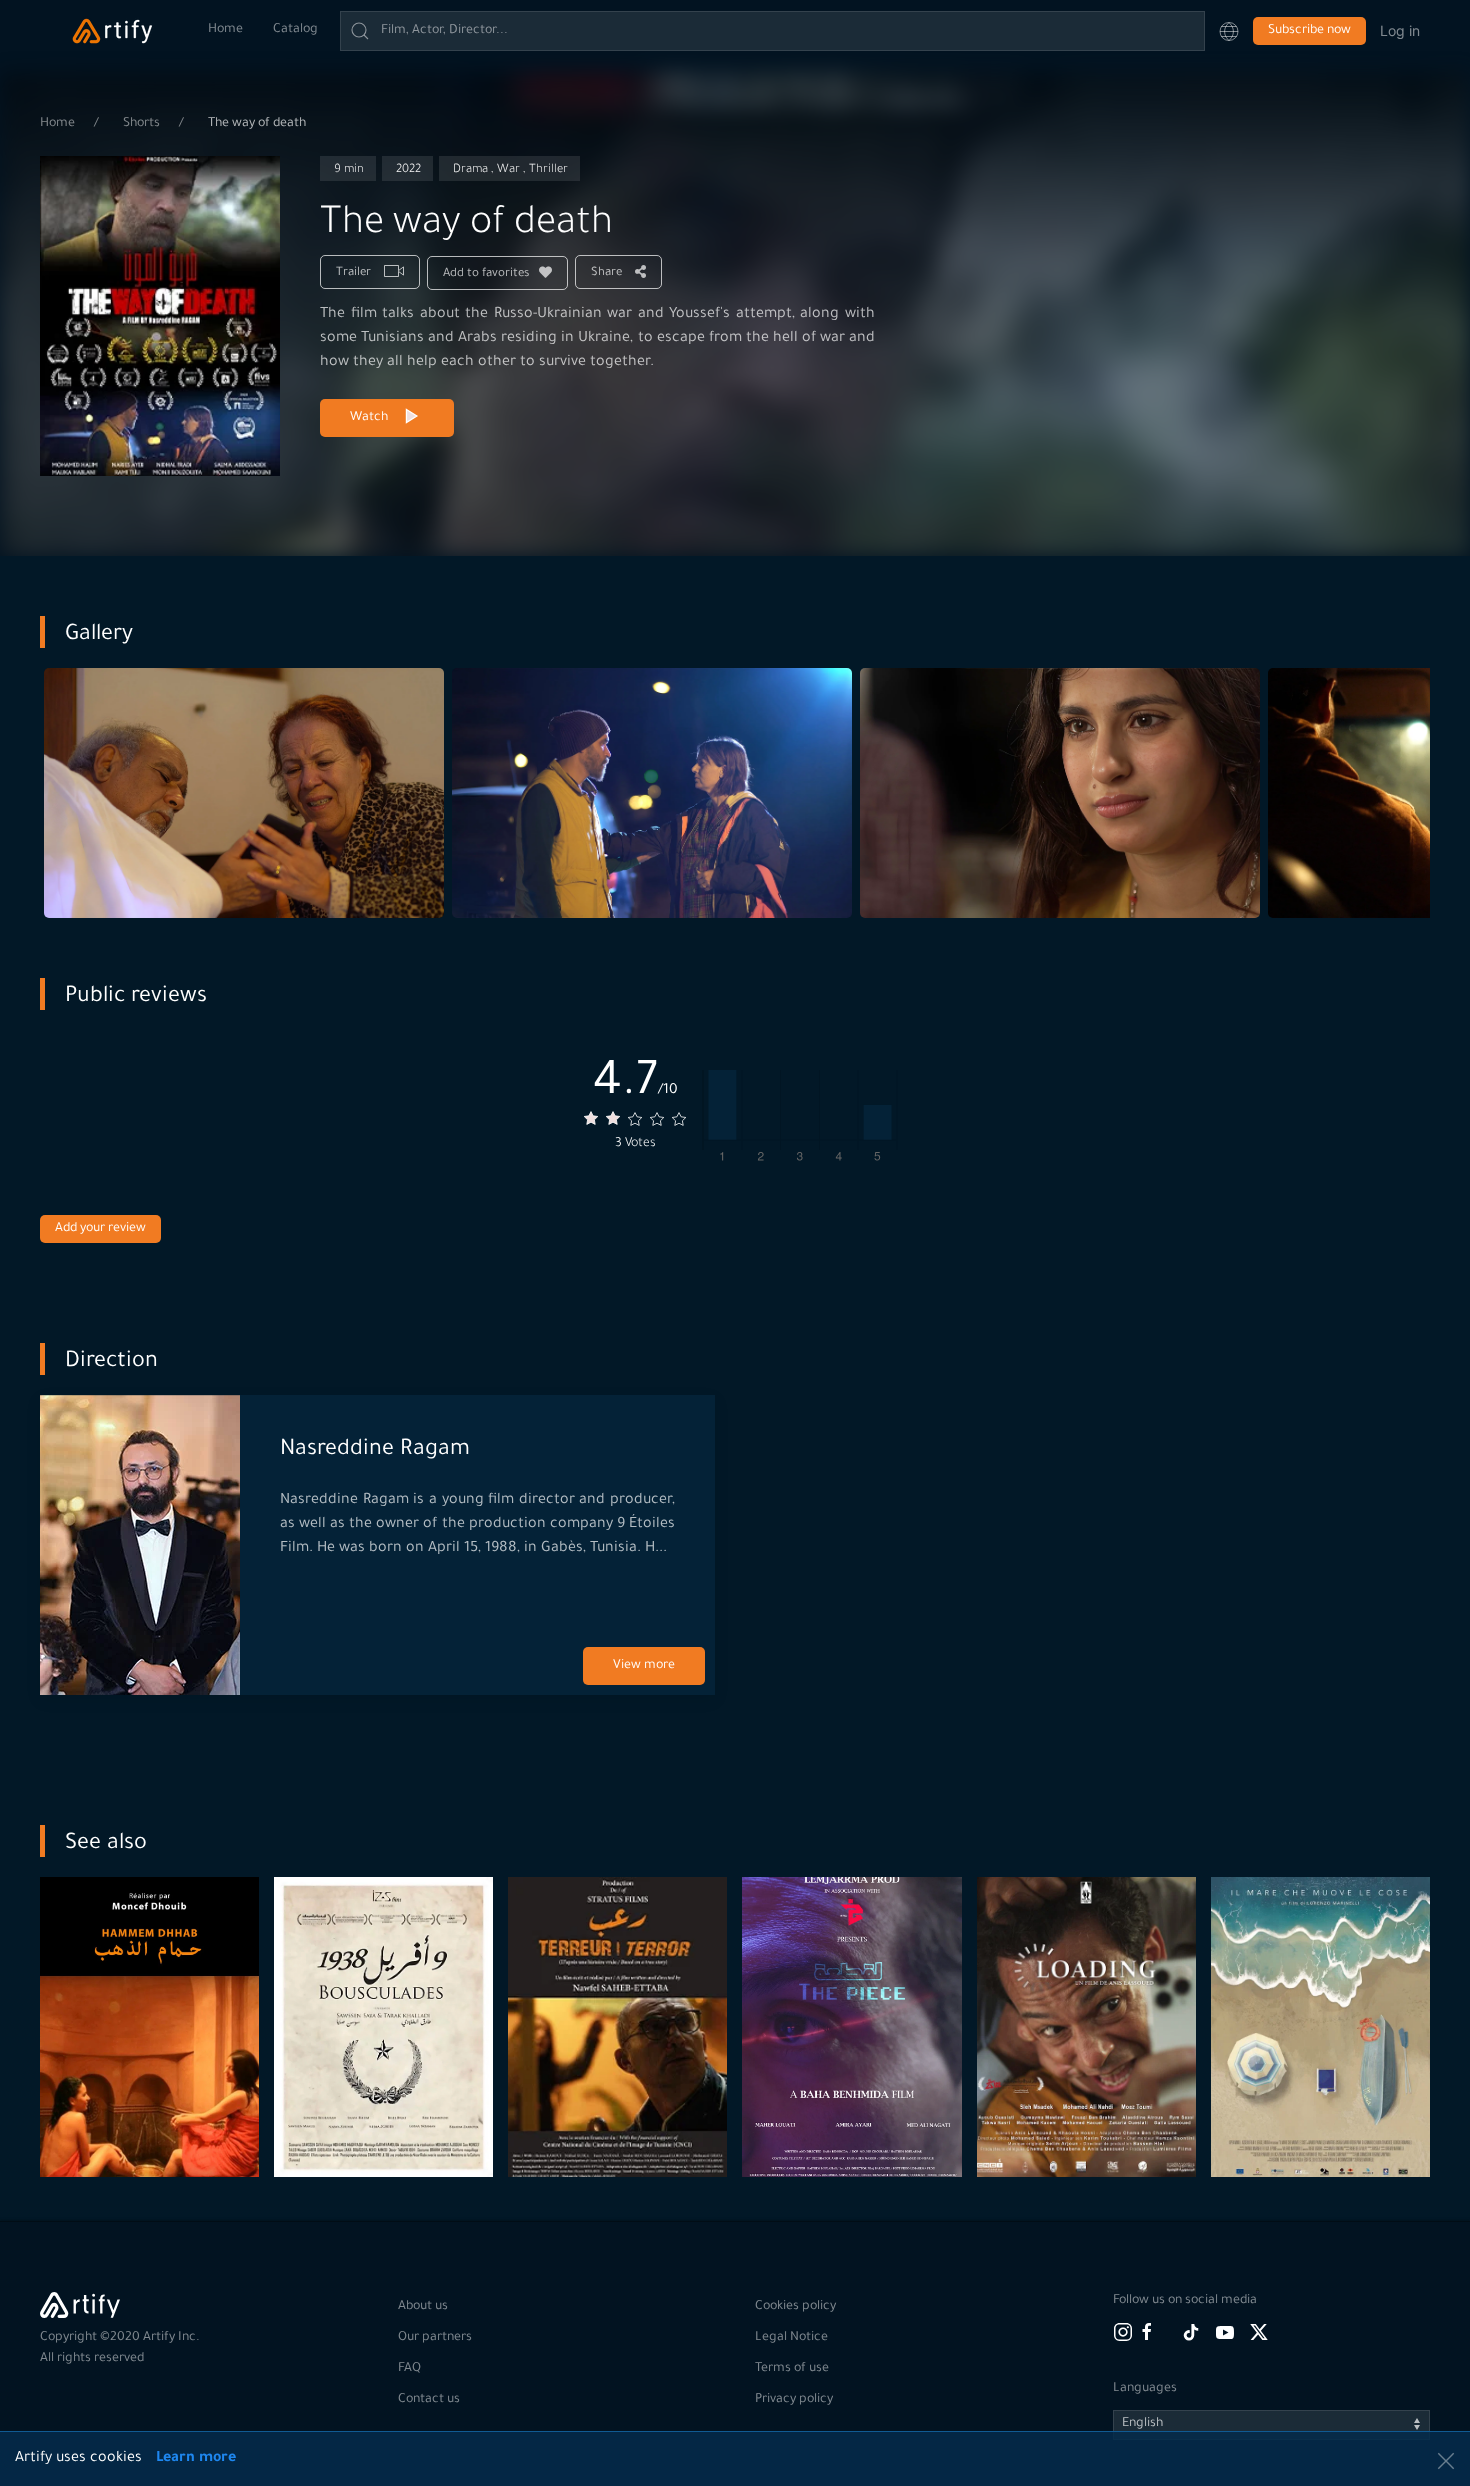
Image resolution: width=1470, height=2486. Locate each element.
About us (423, 2307)
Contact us (429, 2400)
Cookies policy (795, 2307)
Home (225, 30)
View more (644, 1666)
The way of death (257, 124)
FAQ (409, 2369)
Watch (369, 418)
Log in (1400, 30)
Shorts (143, 124)
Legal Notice (791, 2338)
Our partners (435, 2338)
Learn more (196, 2459)
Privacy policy (794, 2400)
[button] (1229, 31)
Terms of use (792, 2369)
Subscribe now (1309, 31)
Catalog (295, 30)
